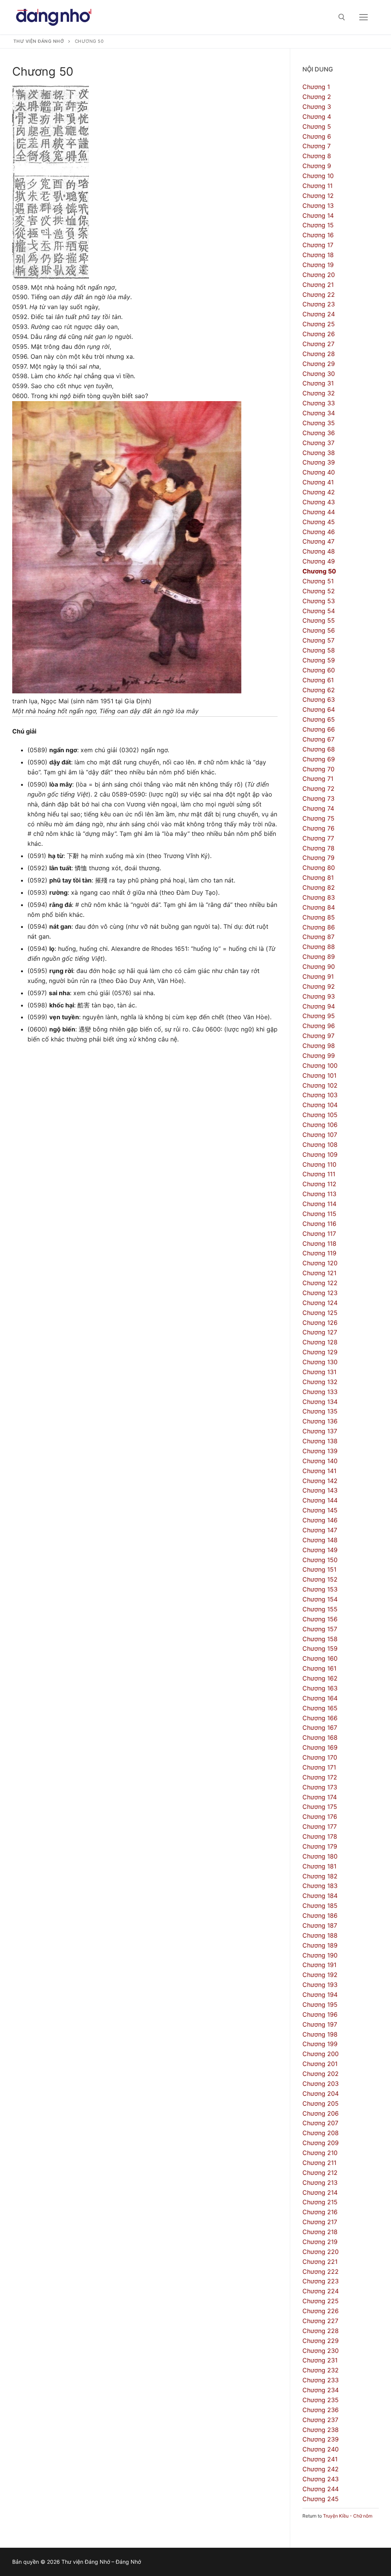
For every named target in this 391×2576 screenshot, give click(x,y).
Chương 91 (318, 976)
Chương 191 (319, 1965)
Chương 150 (320, 1560)
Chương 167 (320, 1728)
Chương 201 (320, 2064)
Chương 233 (321, 2380)
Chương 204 (321, 2094)
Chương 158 (320, 1639)
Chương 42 (319, 492)
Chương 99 (319, 1056)
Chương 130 (320, 1362)
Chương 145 (320, 1510)
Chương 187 (320, 1925)
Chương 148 (320, 1540)
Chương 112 (319, 1184)
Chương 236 (321, 2410)
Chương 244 (321, 2489)
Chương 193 (320, 1985)
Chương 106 (320, 1125)
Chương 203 (321, 2084)
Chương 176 (320, 1817)
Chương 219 (320, 2242)
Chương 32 (319, 393)
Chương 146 (320, 1520)
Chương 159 (320, 1648)
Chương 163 (320, 1688)
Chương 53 (319, 601)
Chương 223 (321, 2281)
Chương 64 (319, 709)
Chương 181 (319, 1866)
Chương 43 (319, 502)
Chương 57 (318, 640)
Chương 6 (317, 136)
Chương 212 (320, 2173)
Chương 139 (320, 1451)
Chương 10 (318, 176)
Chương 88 (319, 947)
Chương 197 (320, 2024)
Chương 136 (320, 1421)
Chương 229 (321, 2341)
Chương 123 (320, 1293)
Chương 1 (316, 87)
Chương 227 (320, 2321)
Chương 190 (320, 1955)
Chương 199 (320, 2044)
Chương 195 (320, 2004)
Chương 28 (319, 354)
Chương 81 (318, 878)
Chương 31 (318, 383)
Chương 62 (319, 690)
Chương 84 (319, 907)
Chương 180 (320, 1856)
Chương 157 (320, 1629)
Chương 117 (319, 1234)
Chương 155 (320, 1609)
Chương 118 (319, 1243)
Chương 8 (317, 156)
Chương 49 (319, 561)
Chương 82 (319, 887)
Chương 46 (319, 532)
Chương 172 (320, 1777)
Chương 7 (317, 146)
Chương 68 (319, 749)
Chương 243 (321, 2479)
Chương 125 (320, 1313)
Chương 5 (317, 126)
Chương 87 (318, 937)
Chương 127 (320, 1332)
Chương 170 (320, 1757)
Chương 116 (319, 1224)
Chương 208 (321, 2133)
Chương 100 (320, 1065)
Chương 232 (321, 2370)
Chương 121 (319, 1273)
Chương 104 (320, 1105)
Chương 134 (320, 1402)
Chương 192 (320, 1975)
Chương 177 (320, 1826)
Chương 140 (320, 1461)
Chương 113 (319, 1194)
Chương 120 (320, 1263)
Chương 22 (319, 295)
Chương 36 (319, 433)
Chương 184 (320, 1896)
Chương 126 (320, 1323)
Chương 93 (319, 996)
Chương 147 (320, 1530)
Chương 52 (319, 591)
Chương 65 (319, 719)
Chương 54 (319, 611)
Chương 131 (319, 1372)
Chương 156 (320, 1619)
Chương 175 (320, 1807)
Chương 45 (319, 522)
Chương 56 (319, 630)
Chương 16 (318, 235)
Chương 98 (319, 1046)
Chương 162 (320, 1678)
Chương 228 (321, 2331)
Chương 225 (321, 2301)
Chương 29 (319, 364)
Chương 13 (318, 206)
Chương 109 (320, 1154)
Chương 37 (318, 443)
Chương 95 (319, 1016)
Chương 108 (320, 1145)
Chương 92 (319, 986)
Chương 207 (320, 2123)
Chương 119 (319, 1253)
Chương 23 (319, 304)
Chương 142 (320, 1481)
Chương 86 (319, 927)
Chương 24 (319, 314)
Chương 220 (321, 2252)
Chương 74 (318, 808)
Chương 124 (320, 1303)
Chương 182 (320, 1876)
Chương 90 (319, 967)
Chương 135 (320, 1411)
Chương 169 (320, 1747)
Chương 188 (320, 1935)
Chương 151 (319, 1569)
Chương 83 (319, 897)
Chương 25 (319, 324)
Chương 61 (318, 680)
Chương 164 (320, 1698)
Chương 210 (320, 2153)
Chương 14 (318, 215)
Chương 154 (320, 1599)
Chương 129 (320, 1352)
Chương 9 (317, 166)
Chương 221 (320, 2262)
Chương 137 (320, 1431)
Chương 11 (317, 186)
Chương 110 (319, 1164)
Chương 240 (321, 2449)
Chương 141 (319, 1471)
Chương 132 (320, 1382)
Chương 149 (320, 1550)
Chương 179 (320, 1846)
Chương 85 (319, 917)
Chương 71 (318, 779)
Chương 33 (319, 403)
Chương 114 (319, 1204)
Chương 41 (318, 482)
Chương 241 (320, 2459)
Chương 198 (320, 2034)
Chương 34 (319, 413)
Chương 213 (320, 2183)
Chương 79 (318, 858)
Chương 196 (320, 2014)
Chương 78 (318, 848)
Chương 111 (319, 1174)
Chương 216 (320, 2212)
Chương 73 (318, 798)
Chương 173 (320, 1787)
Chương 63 (319, 699)
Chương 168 (320, 1737)
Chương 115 (319, 1214)
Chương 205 (321, 2103)
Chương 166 (320, 1718)
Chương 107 (320, 1135)
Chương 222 (321, 2272)
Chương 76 (318, 828)
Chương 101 (319, 1075)
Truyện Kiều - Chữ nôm (348, 2516)
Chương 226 (321, 2311)
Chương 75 (318, 818)
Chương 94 (319, 1006)
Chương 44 (319, 512)
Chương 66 (319, 729)
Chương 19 (318, 265)
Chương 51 (318, 581)
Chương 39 (319, 462)
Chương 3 (317, 107)
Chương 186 (320, 1915)
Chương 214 (320, 2192)
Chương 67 (318, 739)
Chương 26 (319, 334)
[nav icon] (364, 17)
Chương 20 (319, 275)
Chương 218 (320, 2232)
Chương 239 (321, 2439)
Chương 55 (319, 620)
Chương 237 (320, 2420)
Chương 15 (318, 225)
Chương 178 (320, 1836)
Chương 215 (320, 2202)
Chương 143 (320, 1490)
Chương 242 (321, 2469)
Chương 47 (318, 541)
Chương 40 (319, 472)
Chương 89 (319, 957)
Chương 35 (319, 423)
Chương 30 (319, 374)
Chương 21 (318, 285)
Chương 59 (319, 660)
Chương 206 (321, 2113)
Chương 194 (320, 1995)
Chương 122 (320, 1283)
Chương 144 (320, 1500)
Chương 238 (321, 2430)
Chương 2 (317, 97)
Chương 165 (320, 1708)
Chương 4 (317, 117)
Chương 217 (320, 2222)
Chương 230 (321, 2351)
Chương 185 (320, 1906)
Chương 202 (321, 2074)
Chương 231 (320, 2360)
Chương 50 (319, 571)
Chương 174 (320, 1797)
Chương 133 (320, 1392)
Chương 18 (318, 255)
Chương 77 (318, 838)
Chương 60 (319, 670)
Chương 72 (318, 789)
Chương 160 (320, 1658)
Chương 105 (320, 1115)
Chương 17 (318, 245)
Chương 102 (320, 1085)
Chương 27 (318, 344)
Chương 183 (320, 1886)
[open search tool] (342, 17)
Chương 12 (318, 196)
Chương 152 (320, 1579)
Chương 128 (320, 1342)
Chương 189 (320, 1945)
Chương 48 (319, 551)
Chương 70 (318, 769)
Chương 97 (318, 1036)
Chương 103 (320, 1095)
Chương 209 (321, 2143)
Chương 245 (321, 2499)
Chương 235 (321, 2400)
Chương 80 (319, 868)
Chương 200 (321, 2054)
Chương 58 (319, 650)
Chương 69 (319, 759)
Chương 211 (319, 2163)
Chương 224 (321, 2291)
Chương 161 (319, 1668)
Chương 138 (320, 1441)
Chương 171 (319, 1767)
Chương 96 (319, 1026)
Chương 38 (319, 453)
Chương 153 (320, 1589)
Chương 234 (321, 2390)
